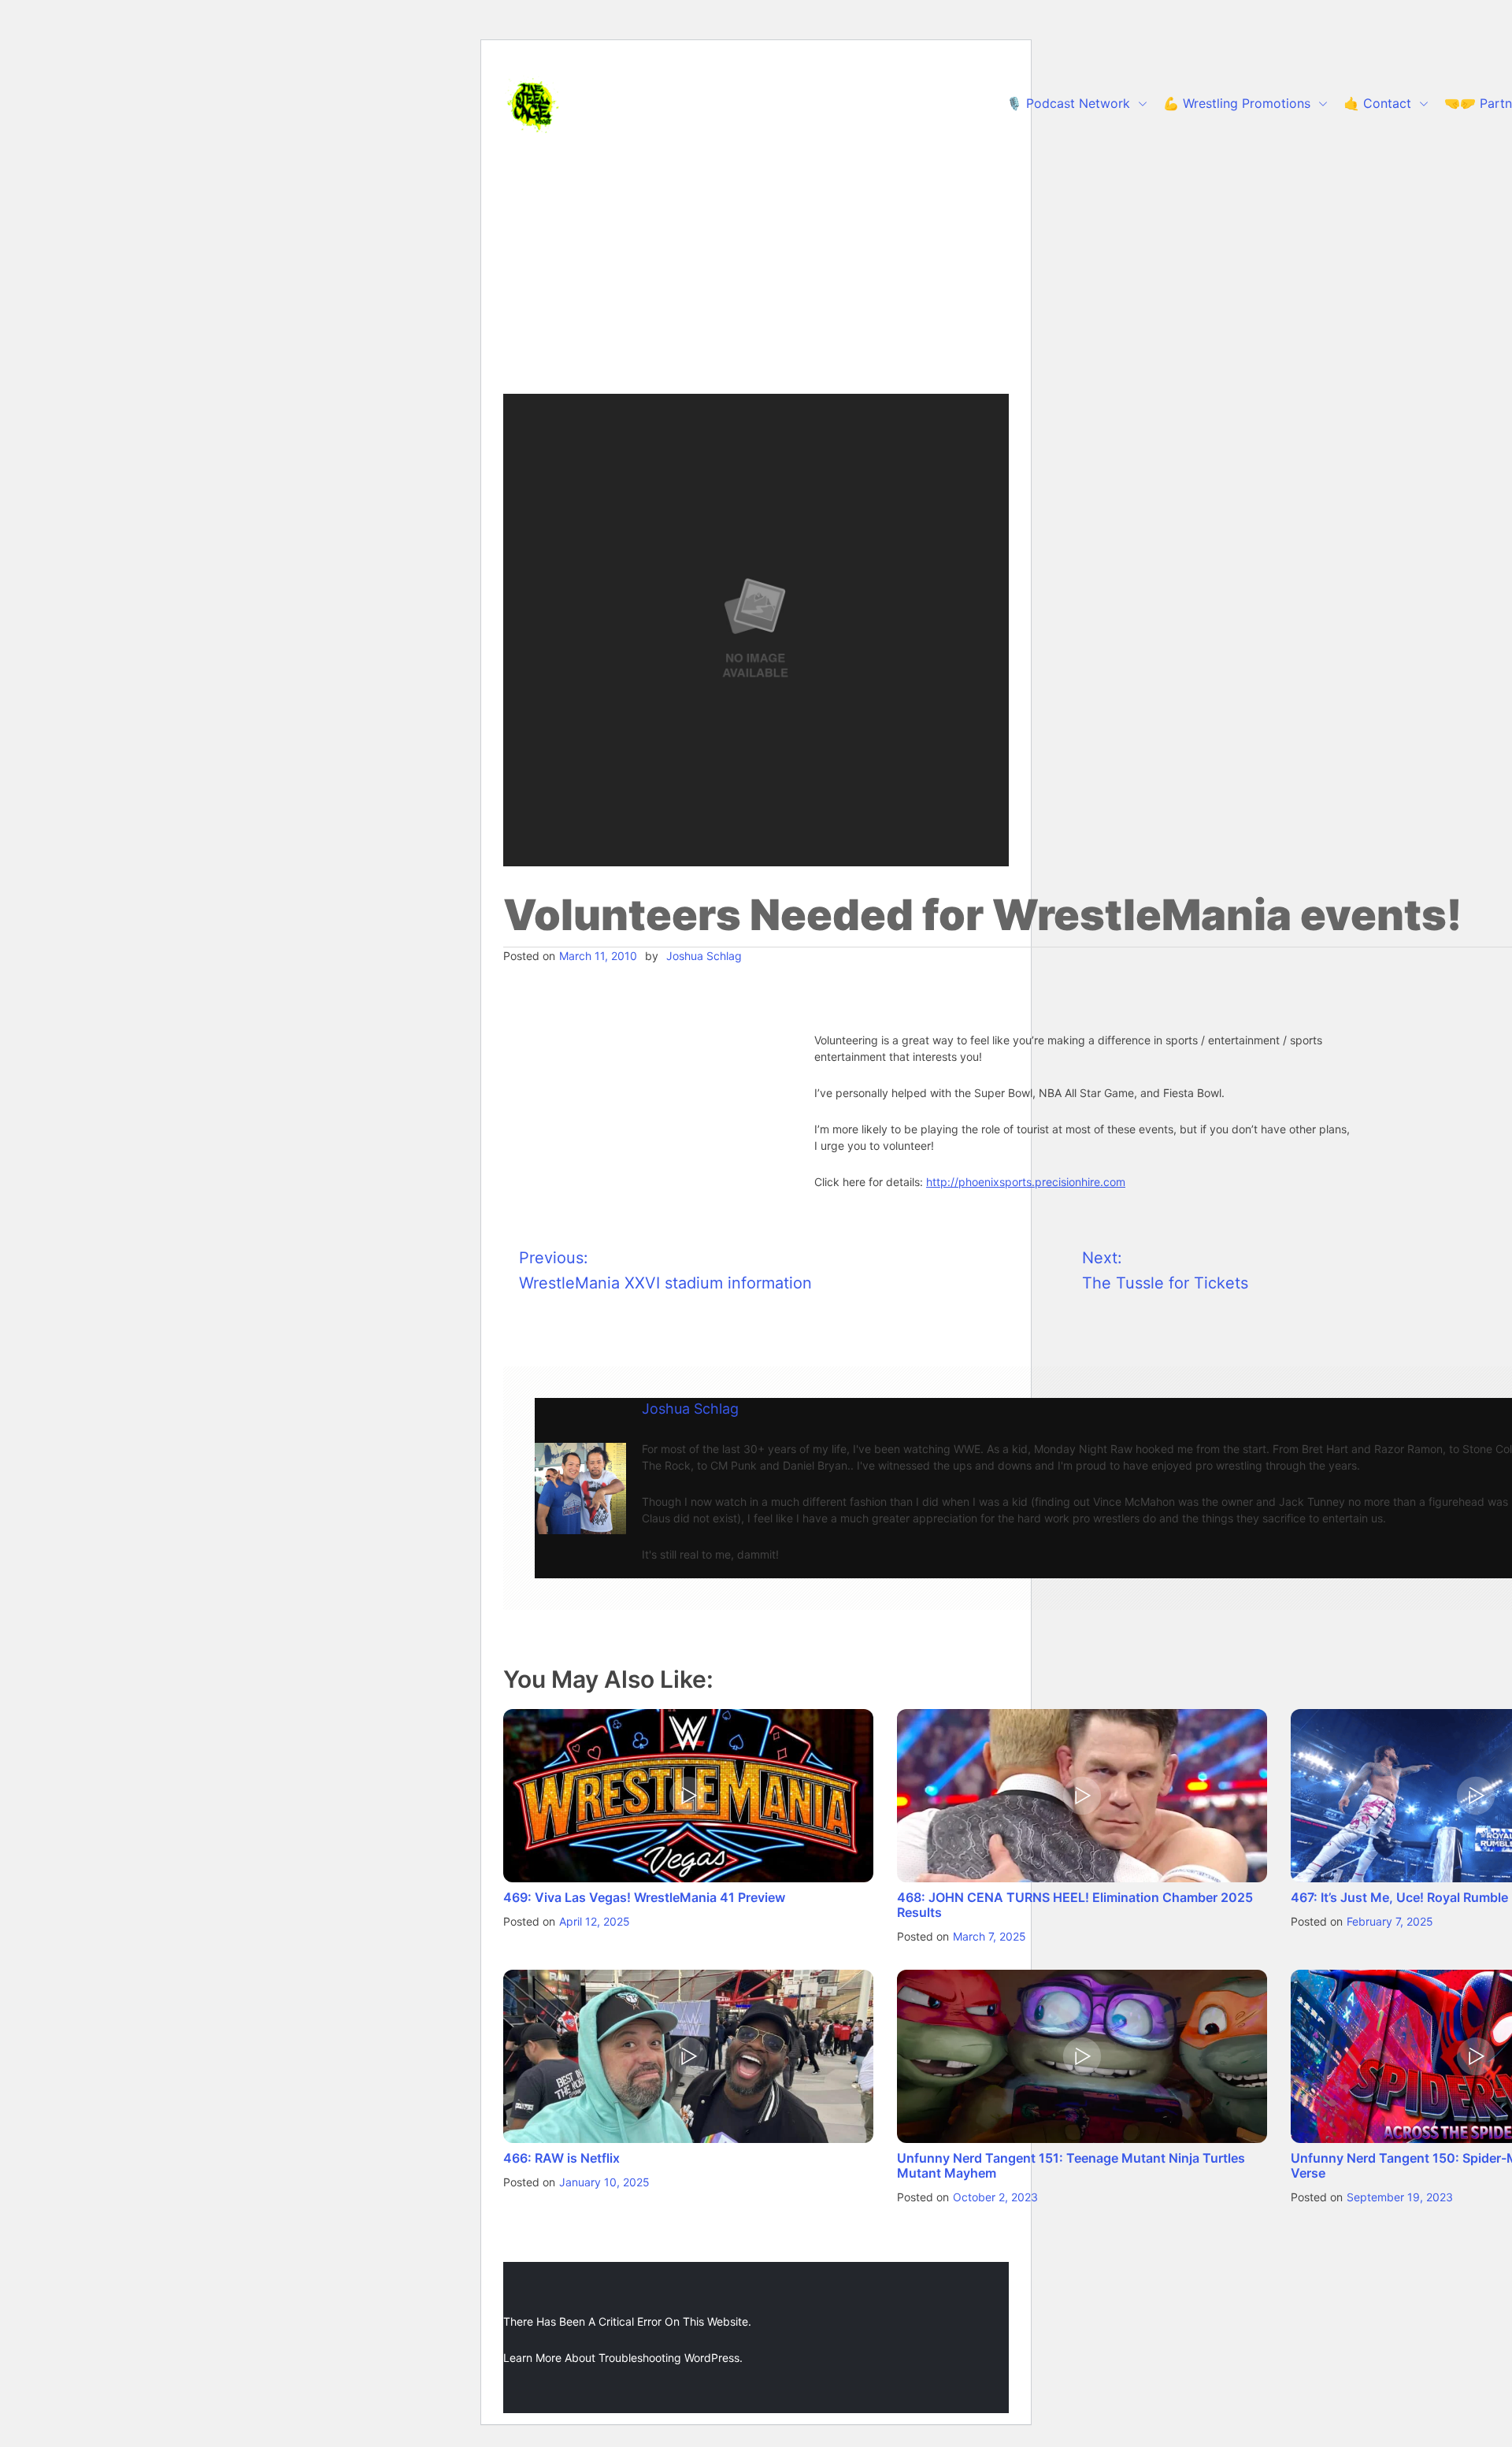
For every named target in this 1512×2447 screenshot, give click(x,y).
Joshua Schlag (704, 956)
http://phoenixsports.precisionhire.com (1026, 1182)
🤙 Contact (1377, 103)
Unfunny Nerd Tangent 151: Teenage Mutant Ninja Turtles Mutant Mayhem (1071, 2165)
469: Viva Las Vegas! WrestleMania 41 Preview (644, 1897)
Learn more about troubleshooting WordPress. (623, 2358)
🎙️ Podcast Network (1068, 103)
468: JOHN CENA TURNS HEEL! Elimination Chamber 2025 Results (1075, 1905)
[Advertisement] (756, 276)
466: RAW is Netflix (561, 2158)
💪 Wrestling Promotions (1237, 103)
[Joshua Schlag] (580, 1489)
